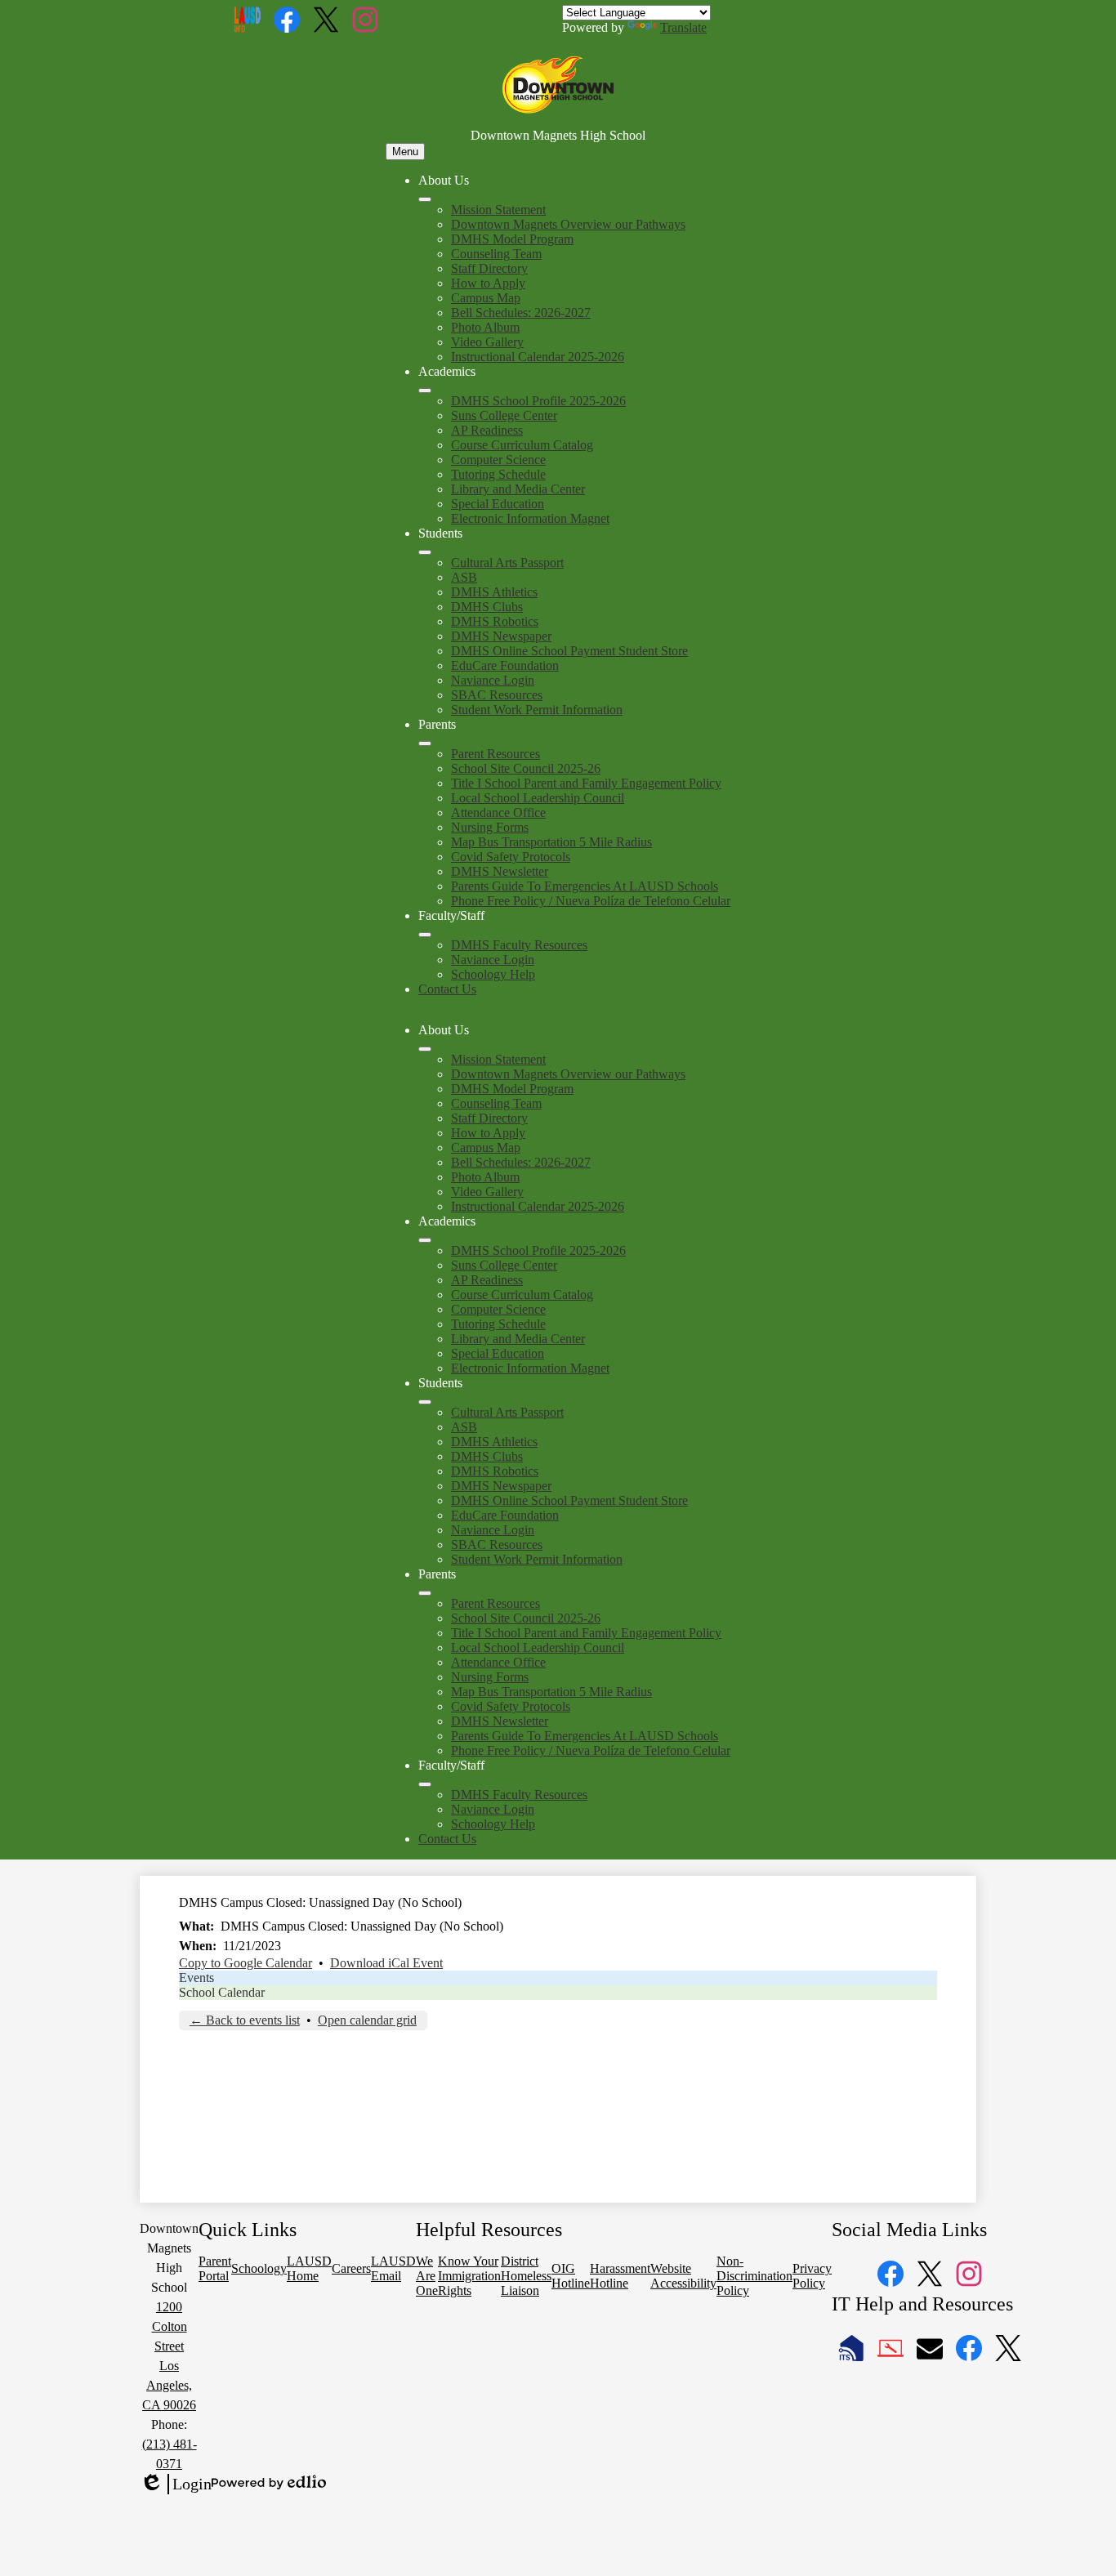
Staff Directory (489, 268)
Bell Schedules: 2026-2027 (521, 313)
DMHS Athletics (494, 592)
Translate (683, 27)
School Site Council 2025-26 (526, 768)
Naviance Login (493, 680)
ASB (464, 577)
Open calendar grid (367, 2020)
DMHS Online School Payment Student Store (569, 651)
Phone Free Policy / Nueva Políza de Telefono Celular (591, 901)
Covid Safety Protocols (511, 857)
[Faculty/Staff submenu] (425, 935)
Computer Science (498, 460)
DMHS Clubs (487, 607)
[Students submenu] (425, 552)
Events (196, 1978)
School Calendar (222, 1992)
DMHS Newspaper (501, 636)
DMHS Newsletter (500, 871)
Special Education (498, 504)
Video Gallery (487, 342)
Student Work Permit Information (537, 710)
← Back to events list (245, 2020)
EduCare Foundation (505, 665)
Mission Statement (498, 210)
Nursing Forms (490, 827)
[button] (425, 1049)
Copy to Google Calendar (246, 1963)
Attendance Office (498, 813)
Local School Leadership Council (538, 798)
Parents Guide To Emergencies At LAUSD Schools (585, 886)
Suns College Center (504, 415)
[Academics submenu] (425, 391)
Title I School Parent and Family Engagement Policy (586, 783)
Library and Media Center (518, 489)
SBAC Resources (497, 695)
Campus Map (486, 298)
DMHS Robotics (495, 621)
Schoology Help (493, 974)
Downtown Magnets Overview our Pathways (568, 224)
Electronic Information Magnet (530, 518)
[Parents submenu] (425, 743)
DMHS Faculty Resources (519, 945)
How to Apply (488, 283)
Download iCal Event (386, 1963)
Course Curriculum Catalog (522, 445)
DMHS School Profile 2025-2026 (538, 401)
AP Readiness (487, 430)
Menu (405, 152)
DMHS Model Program (512, 239)
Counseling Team (496, 254)
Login (176, 2484)
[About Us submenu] (425, 199)
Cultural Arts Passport (507, 563)
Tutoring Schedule (498, 474)
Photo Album (485, 327)
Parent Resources (496, 754)
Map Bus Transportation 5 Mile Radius (551, 842)
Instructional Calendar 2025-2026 (538, 357)
